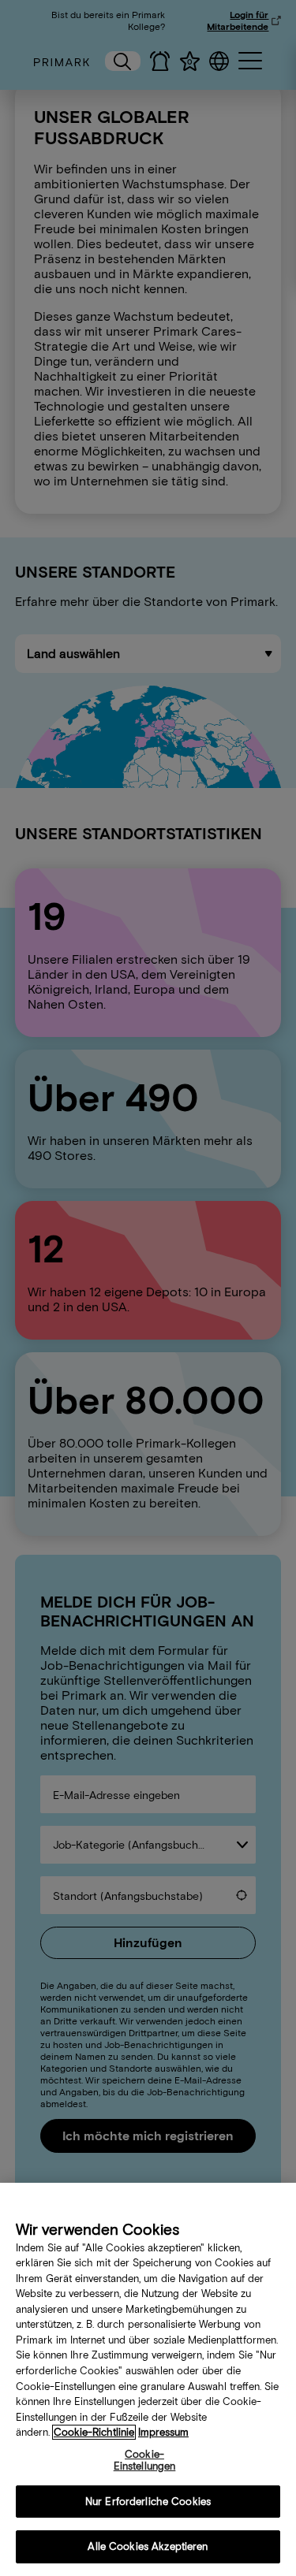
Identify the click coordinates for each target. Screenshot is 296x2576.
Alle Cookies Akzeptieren (148, 2546)
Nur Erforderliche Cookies (148, 2502)
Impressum (163, 2432)
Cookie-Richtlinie (94, 2432)
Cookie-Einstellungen (145, 2461)
